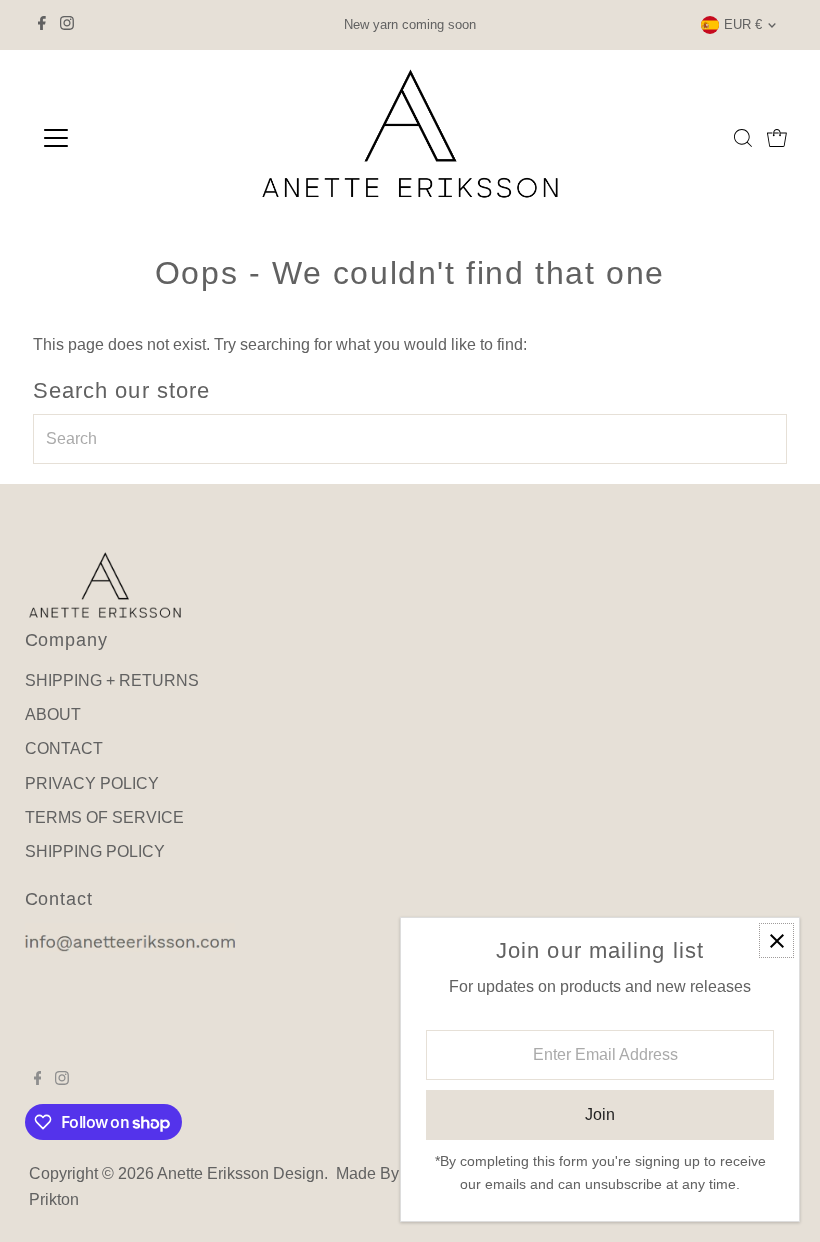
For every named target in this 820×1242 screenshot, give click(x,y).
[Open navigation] (122, 138)
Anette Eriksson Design (240, 1173)
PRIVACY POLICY (92, 783)
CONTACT (64, 748)
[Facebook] (42, 25)
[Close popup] (776, 940)
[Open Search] (743, 138)
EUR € (743, 24)
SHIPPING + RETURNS (112, 680)
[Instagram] (67, 25)
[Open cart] (777, 138)
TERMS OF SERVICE (104, 817)
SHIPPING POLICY (95, 851)
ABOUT (53, 714)
